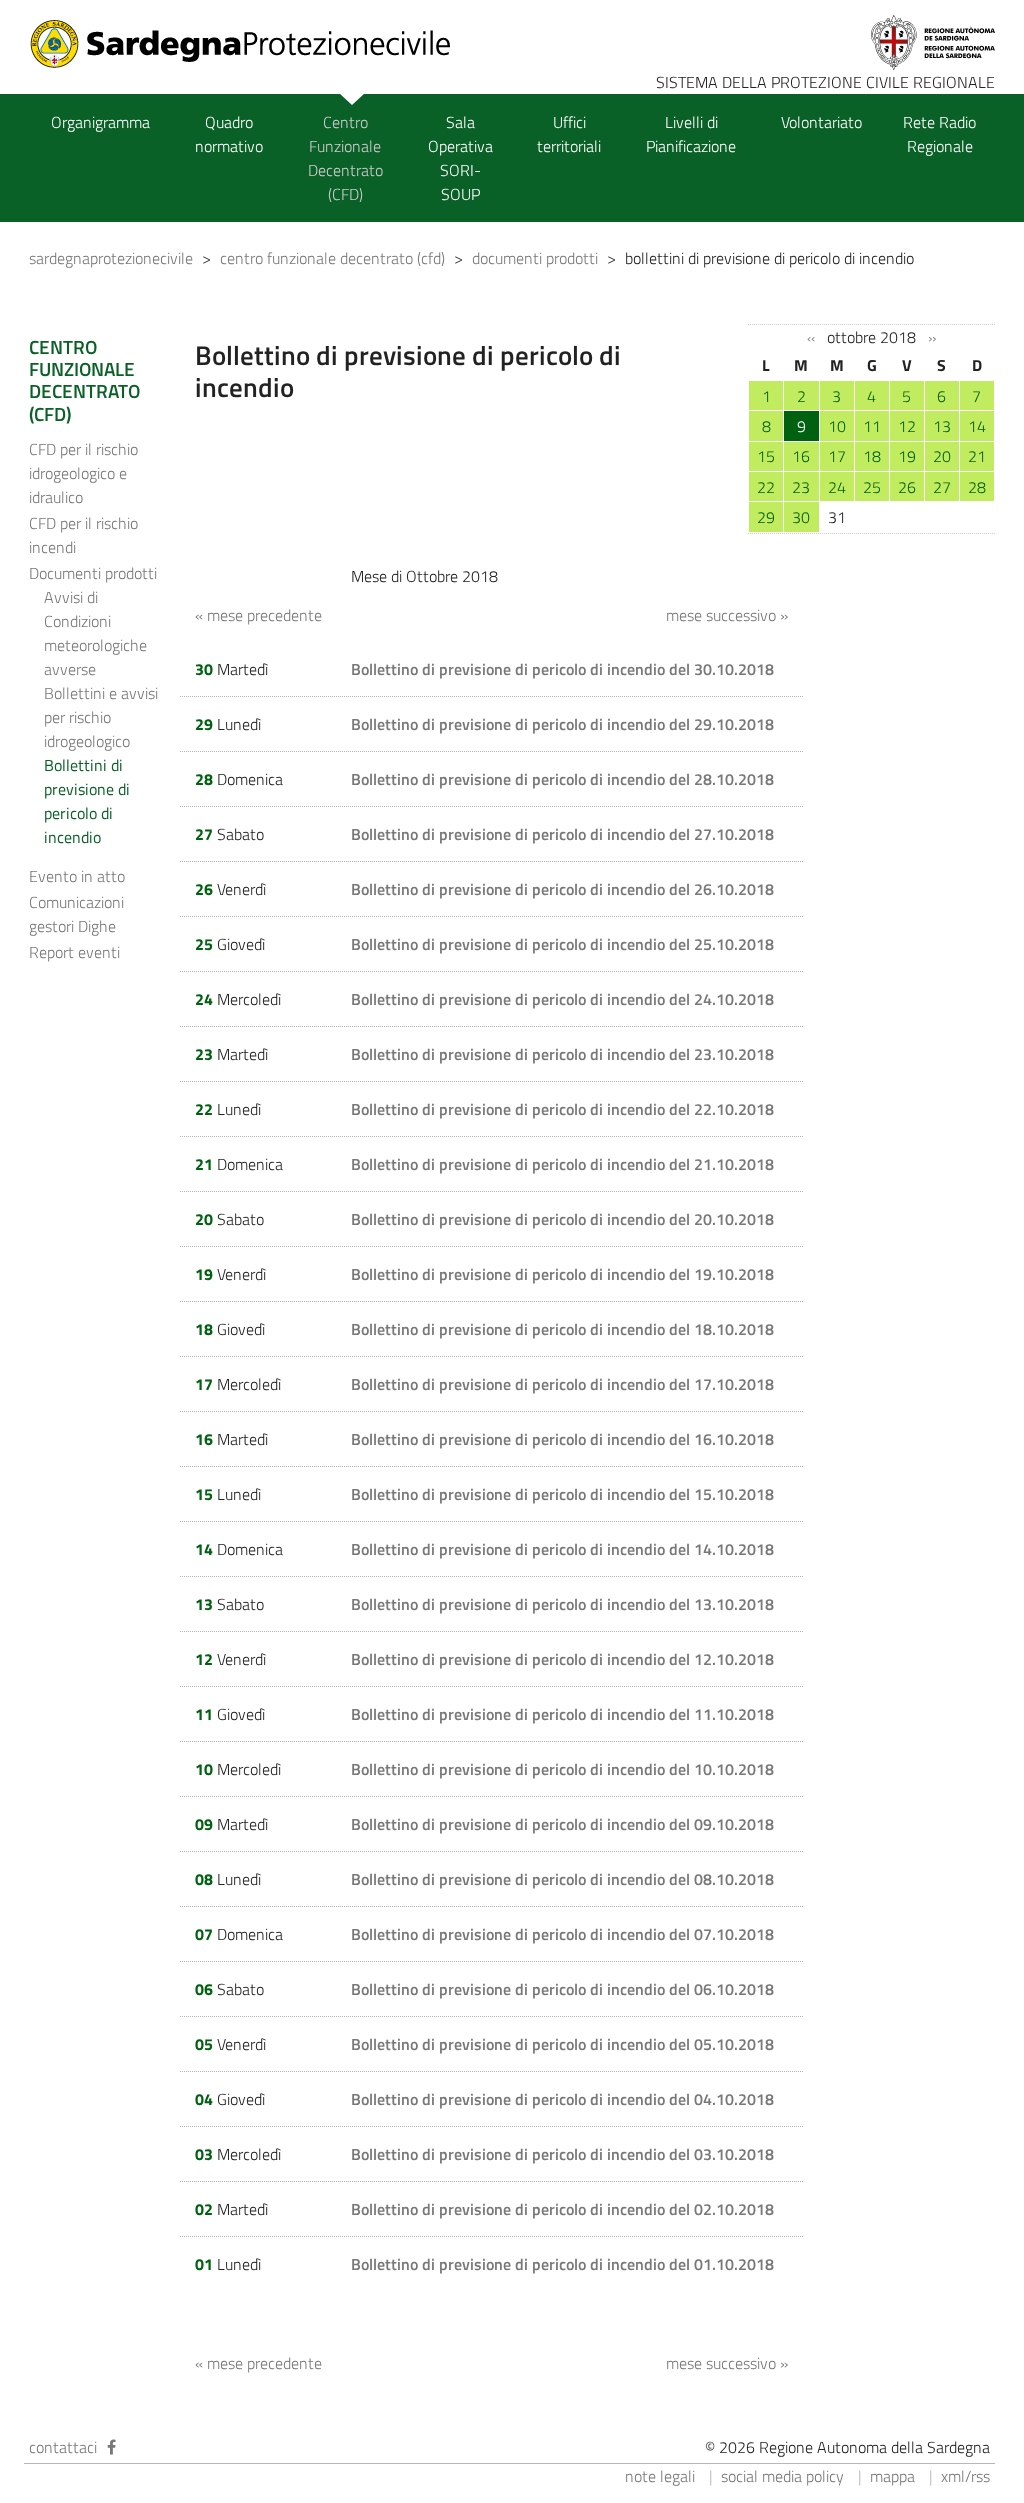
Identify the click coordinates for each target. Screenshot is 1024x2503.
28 (977, 487)
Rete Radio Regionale (939, 134)
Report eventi (74, 952)
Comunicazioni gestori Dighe (76, 914)
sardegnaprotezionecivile (111, 258)
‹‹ (811, 338)
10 (837, 426)
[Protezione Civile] (252, 44)
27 (942, 487)
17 (837, 456)
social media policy (782, 2476)
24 (837, 487)
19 (907, 456)
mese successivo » (727, 615)
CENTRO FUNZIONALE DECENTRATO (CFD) (84, 380)
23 (801, 487)
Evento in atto (77, 876)
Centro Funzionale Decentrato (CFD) (345, 158)
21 (977, 456)
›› (932, 338)
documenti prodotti (535, 258)
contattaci (63, 2447)
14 (977, 426)
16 (801, 456)
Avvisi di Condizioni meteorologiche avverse (95, 633)
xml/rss (965, 2476)
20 (942, 456)
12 (907, 426)
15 (766, 456)
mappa (892, 2476)
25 (872, 487)
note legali (660, 2476)
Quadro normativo (229, 134)
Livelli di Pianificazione (691, 134)
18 (872, 456)
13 (942, 426)
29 (766, 517)
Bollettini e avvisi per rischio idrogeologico (101, 717)
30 (801, 517)
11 (872, 426)
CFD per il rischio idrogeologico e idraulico (83, 473)
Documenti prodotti (93, 573)
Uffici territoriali (569, 134)
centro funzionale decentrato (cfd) (332, 258)
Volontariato (821, 122)
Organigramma (100, 122)
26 (907, 487)
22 (766, 487)
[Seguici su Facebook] (111, 2447)
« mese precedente (258, 615)
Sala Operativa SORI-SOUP (460, 158)
